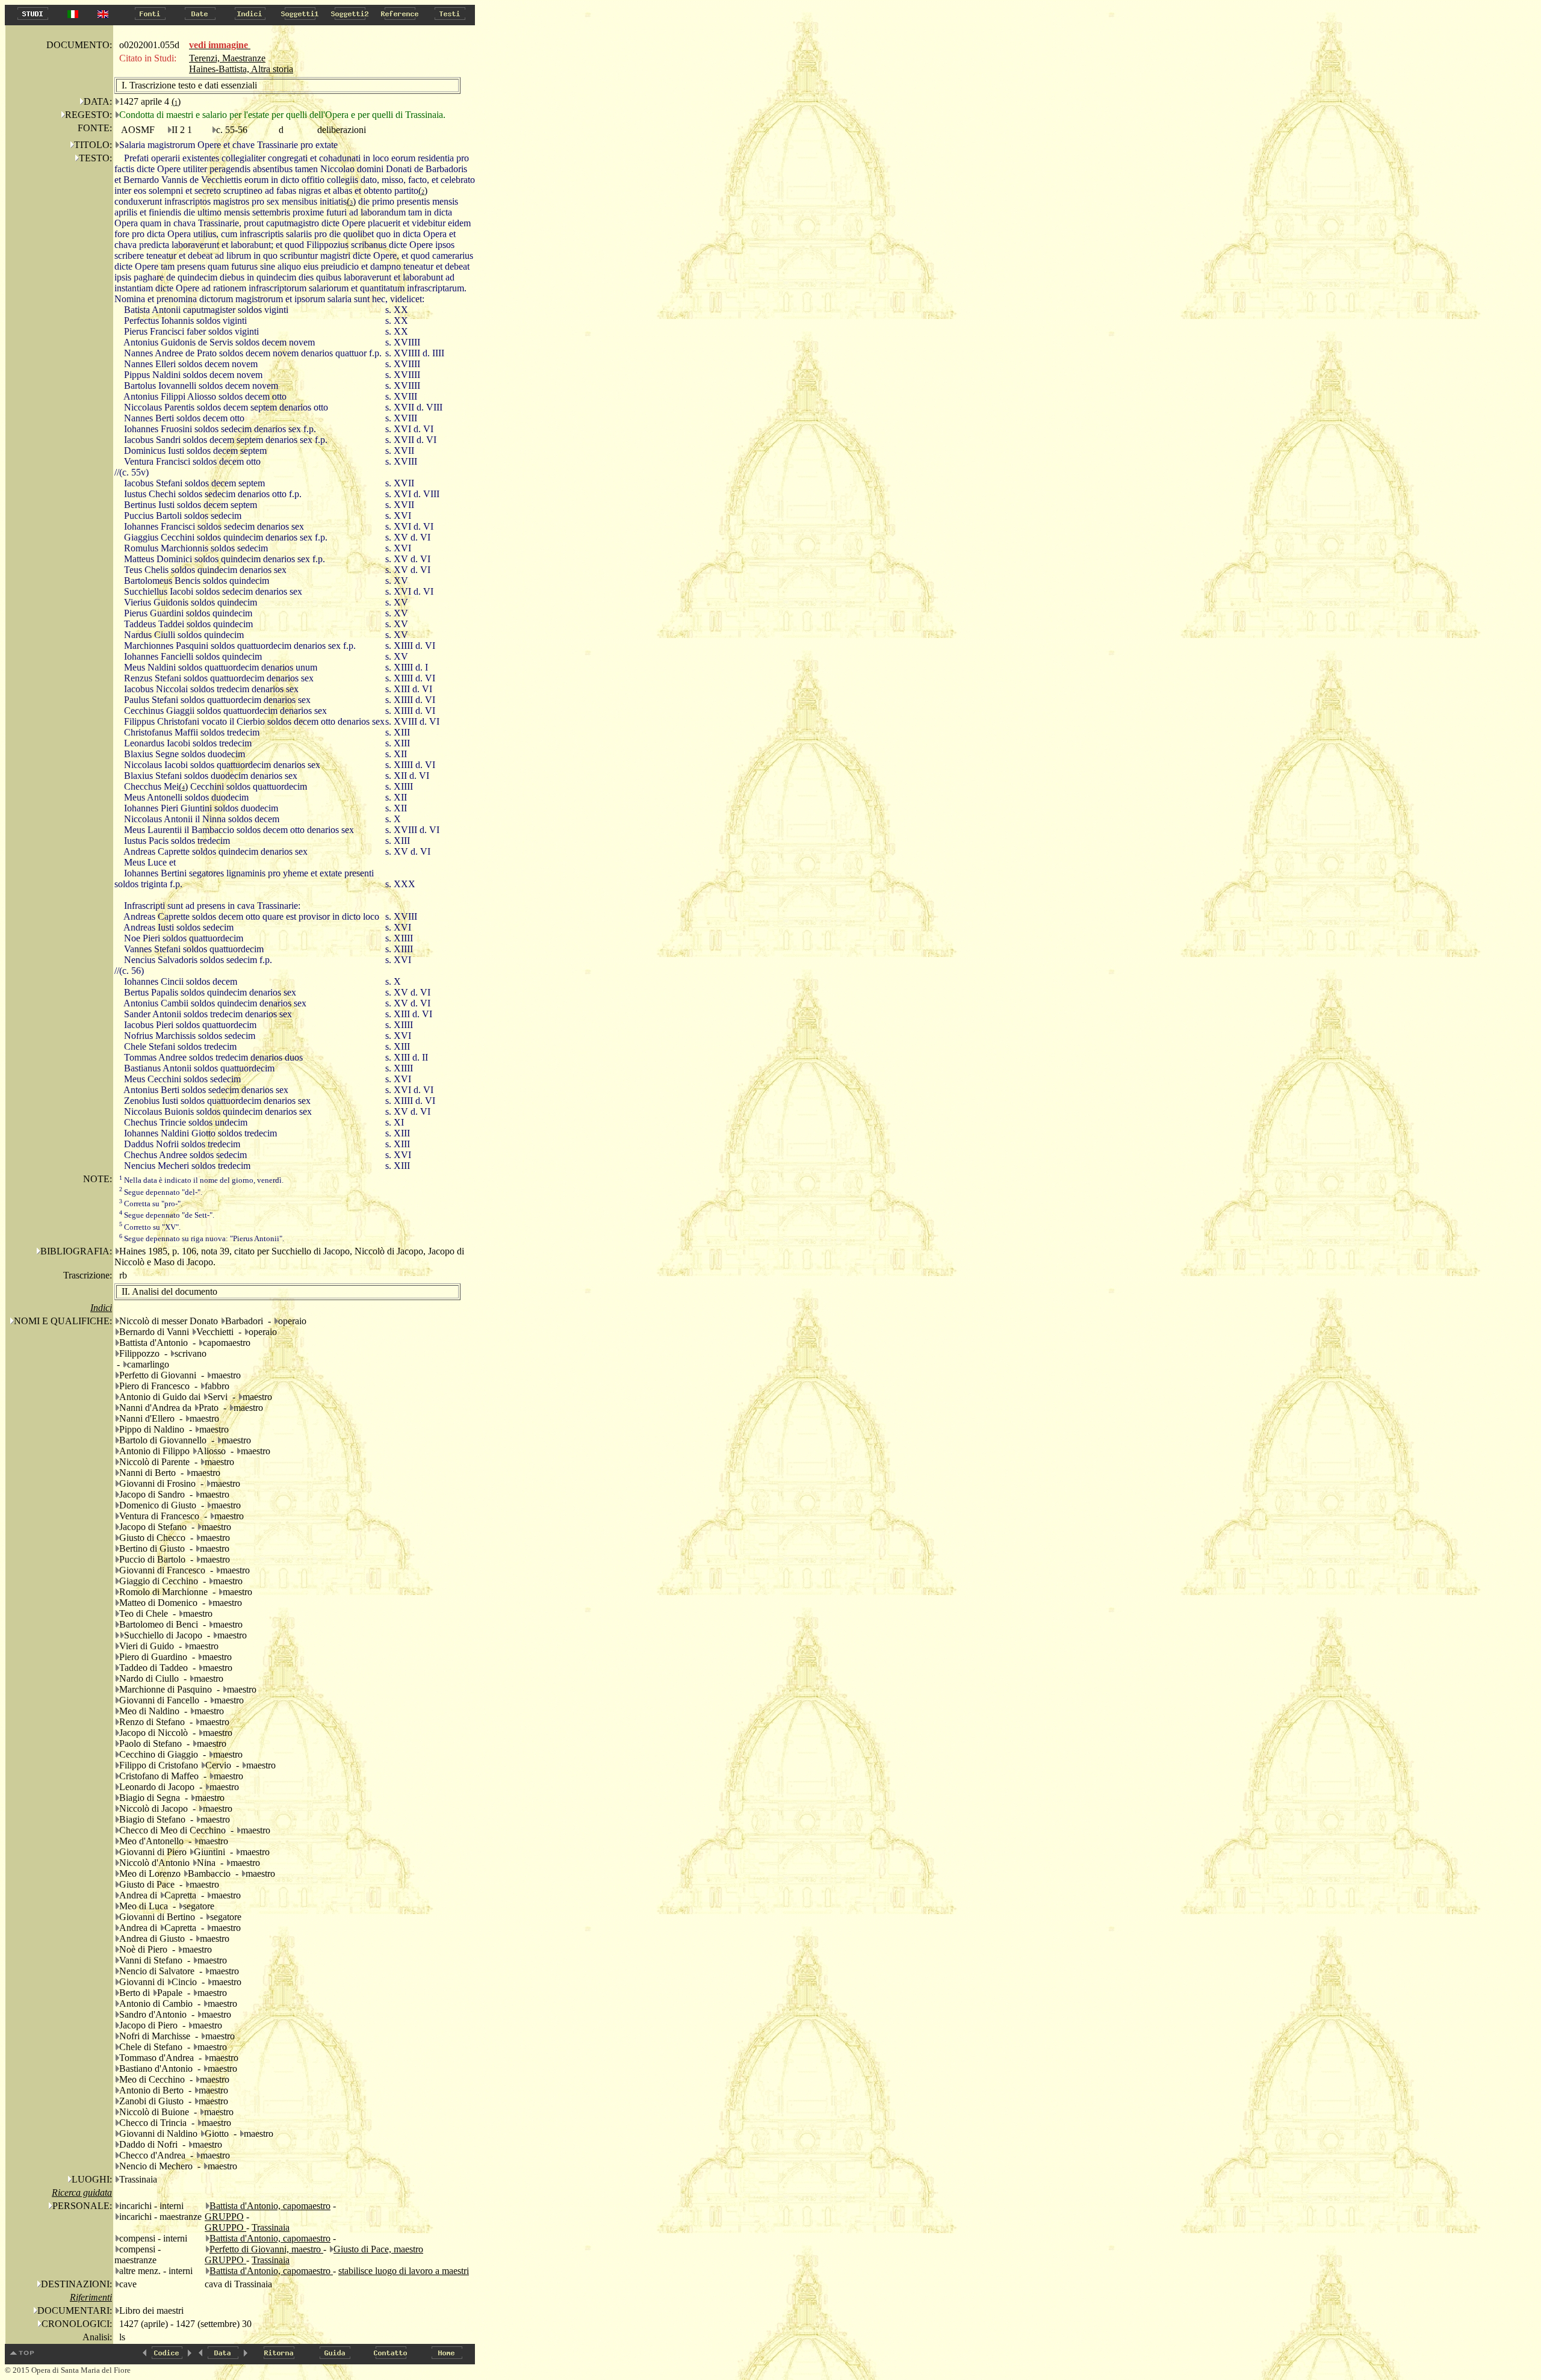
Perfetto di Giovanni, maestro (266, 2249)
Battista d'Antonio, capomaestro (270, 2206)
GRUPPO (224, 2217)
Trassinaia (271, 2227)
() (176, 101)
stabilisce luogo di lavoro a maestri (404, 2271)
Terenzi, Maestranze (227, 58)
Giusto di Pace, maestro (378, 2249)
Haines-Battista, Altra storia (241, 69)
